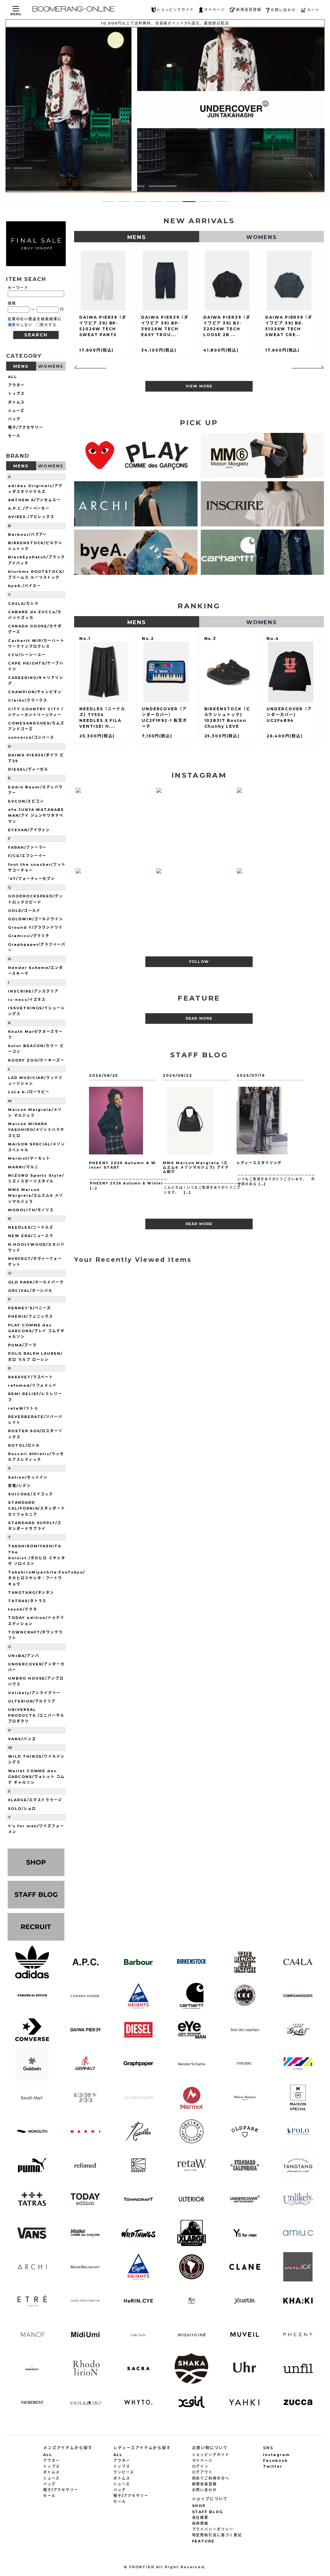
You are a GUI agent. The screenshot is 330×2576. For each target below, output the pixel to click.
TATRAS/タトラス (27, 1601)
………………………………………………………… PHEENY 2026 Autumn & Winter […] (129, 1183)
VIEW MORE (199, 386)
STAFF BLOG (208, 2512)
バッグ (14, 419)
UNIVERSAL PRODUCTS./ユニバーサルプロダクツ (36, 1715)
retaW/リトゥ (23, 1408)
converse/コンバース (31, 737)
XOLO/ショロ (22, 1809)
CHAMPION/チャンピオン (35, 692)
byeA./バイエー (25, 586)
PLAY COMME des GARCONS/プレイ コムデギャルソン (36, 1331)
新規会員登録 (249, 10)
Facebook (275, 2461)
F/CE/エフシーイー (27, 856)
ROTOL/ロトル (24, 1445)
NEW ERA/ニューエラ (31, 1236)
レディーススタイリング (259, 1163)
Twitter (273, 2466)
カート (313, 10)
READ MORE (199, 1018)
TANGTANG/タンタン (31, 1593)
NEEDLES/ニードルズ (31, 1227)
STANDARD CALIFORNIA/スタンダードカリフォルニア (37, 1508)
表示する (48, 325)
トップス (16, 394)
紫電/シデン (19, 1486)
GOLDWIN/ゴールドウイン (36, 919)
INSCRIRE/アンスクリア (33, 991)
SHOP (199, 2506)
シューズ (16, 411)
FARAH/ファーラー (27, 847)
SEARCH (36, 335)
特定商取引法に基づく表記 (217, 2535)
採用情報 (200, 2523)
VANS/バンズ (22, 1739)
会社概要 (200, 2518)
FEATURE (204, 2541)
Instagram (277, 2455)
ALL (13, 377)
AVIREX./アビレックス (31, 517)
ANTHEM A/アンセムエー (34, 500)
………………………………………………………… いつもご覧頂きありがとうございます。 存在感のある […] (276, 1179)
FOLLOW (199, 962)
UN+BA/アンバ (24, 1656)
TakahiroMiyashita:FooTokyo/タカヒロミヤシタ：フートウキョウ (47, 1578)
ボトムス (16, 402)
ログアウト (203, 2472)
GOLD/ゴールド (24, 911)
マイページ (214, 10)
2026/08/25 (103, 1075)
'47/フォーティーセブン (32, 879)
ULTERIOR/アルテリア (32, 1701)
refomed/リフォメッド (32, 1385)
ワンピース (124, 2472)
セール (14, 436)
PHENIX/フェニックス (31, 1316)
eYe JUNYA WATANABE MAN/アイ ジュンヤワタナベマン (36, 815)
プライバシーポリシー (213, 2529)
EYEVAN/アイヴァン (29, 830)
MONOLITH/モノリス (31, 1210)
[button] (109, 202)
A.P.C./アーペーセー (29, 508)
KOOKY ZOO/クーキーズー (36, 1060)
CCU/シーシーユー (27, 655)
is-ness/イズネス (27, 1000)
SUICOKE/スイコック (31, 1494)
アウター (16, 385)
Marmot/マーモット (29, 1158)
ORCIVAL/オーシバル (30, 1291)
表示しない (22, 325)
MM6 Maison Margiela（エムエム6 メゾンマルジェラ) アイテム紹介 (196, 1167)
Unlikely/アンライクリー (34, 1693)
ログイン (200, 2466)
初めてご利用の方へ (211, 2478)
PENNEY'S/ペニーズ (29, 1308)
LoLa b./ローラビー (29, 1092)
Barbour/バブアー (28, 534)
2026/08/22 (178, 1075)
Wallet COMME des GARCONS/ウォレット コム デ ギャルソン (36, 1777)
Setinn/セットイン (28, 1477)
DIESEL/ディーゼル (28, 769)
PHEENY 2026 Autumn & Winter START (122, 1165)
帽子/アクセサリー (26, 427)
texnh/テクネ (23, 1609)
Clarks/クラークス (28, 700)
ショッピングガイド (175, 10)
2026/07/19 (251, 1075)
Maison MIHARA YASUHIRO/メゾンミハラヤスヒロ (36, 1130)
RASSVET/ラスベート (31, 1377)
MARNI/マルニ (23, 1167)
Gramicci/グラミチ (29, 936)
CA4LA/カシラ (23, 604)
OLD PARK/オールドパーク (36, 1282)
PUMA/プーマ (22, 1345)
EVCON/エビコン (26, 801)
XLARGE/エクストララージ (35, 1800)
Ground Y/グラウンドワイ (35, 927)
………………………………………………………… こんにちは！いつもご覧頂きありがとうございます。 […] (203, 1187)
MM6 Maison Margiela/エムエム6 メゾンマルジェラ (36, 1195)
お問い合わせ (283, 10)
